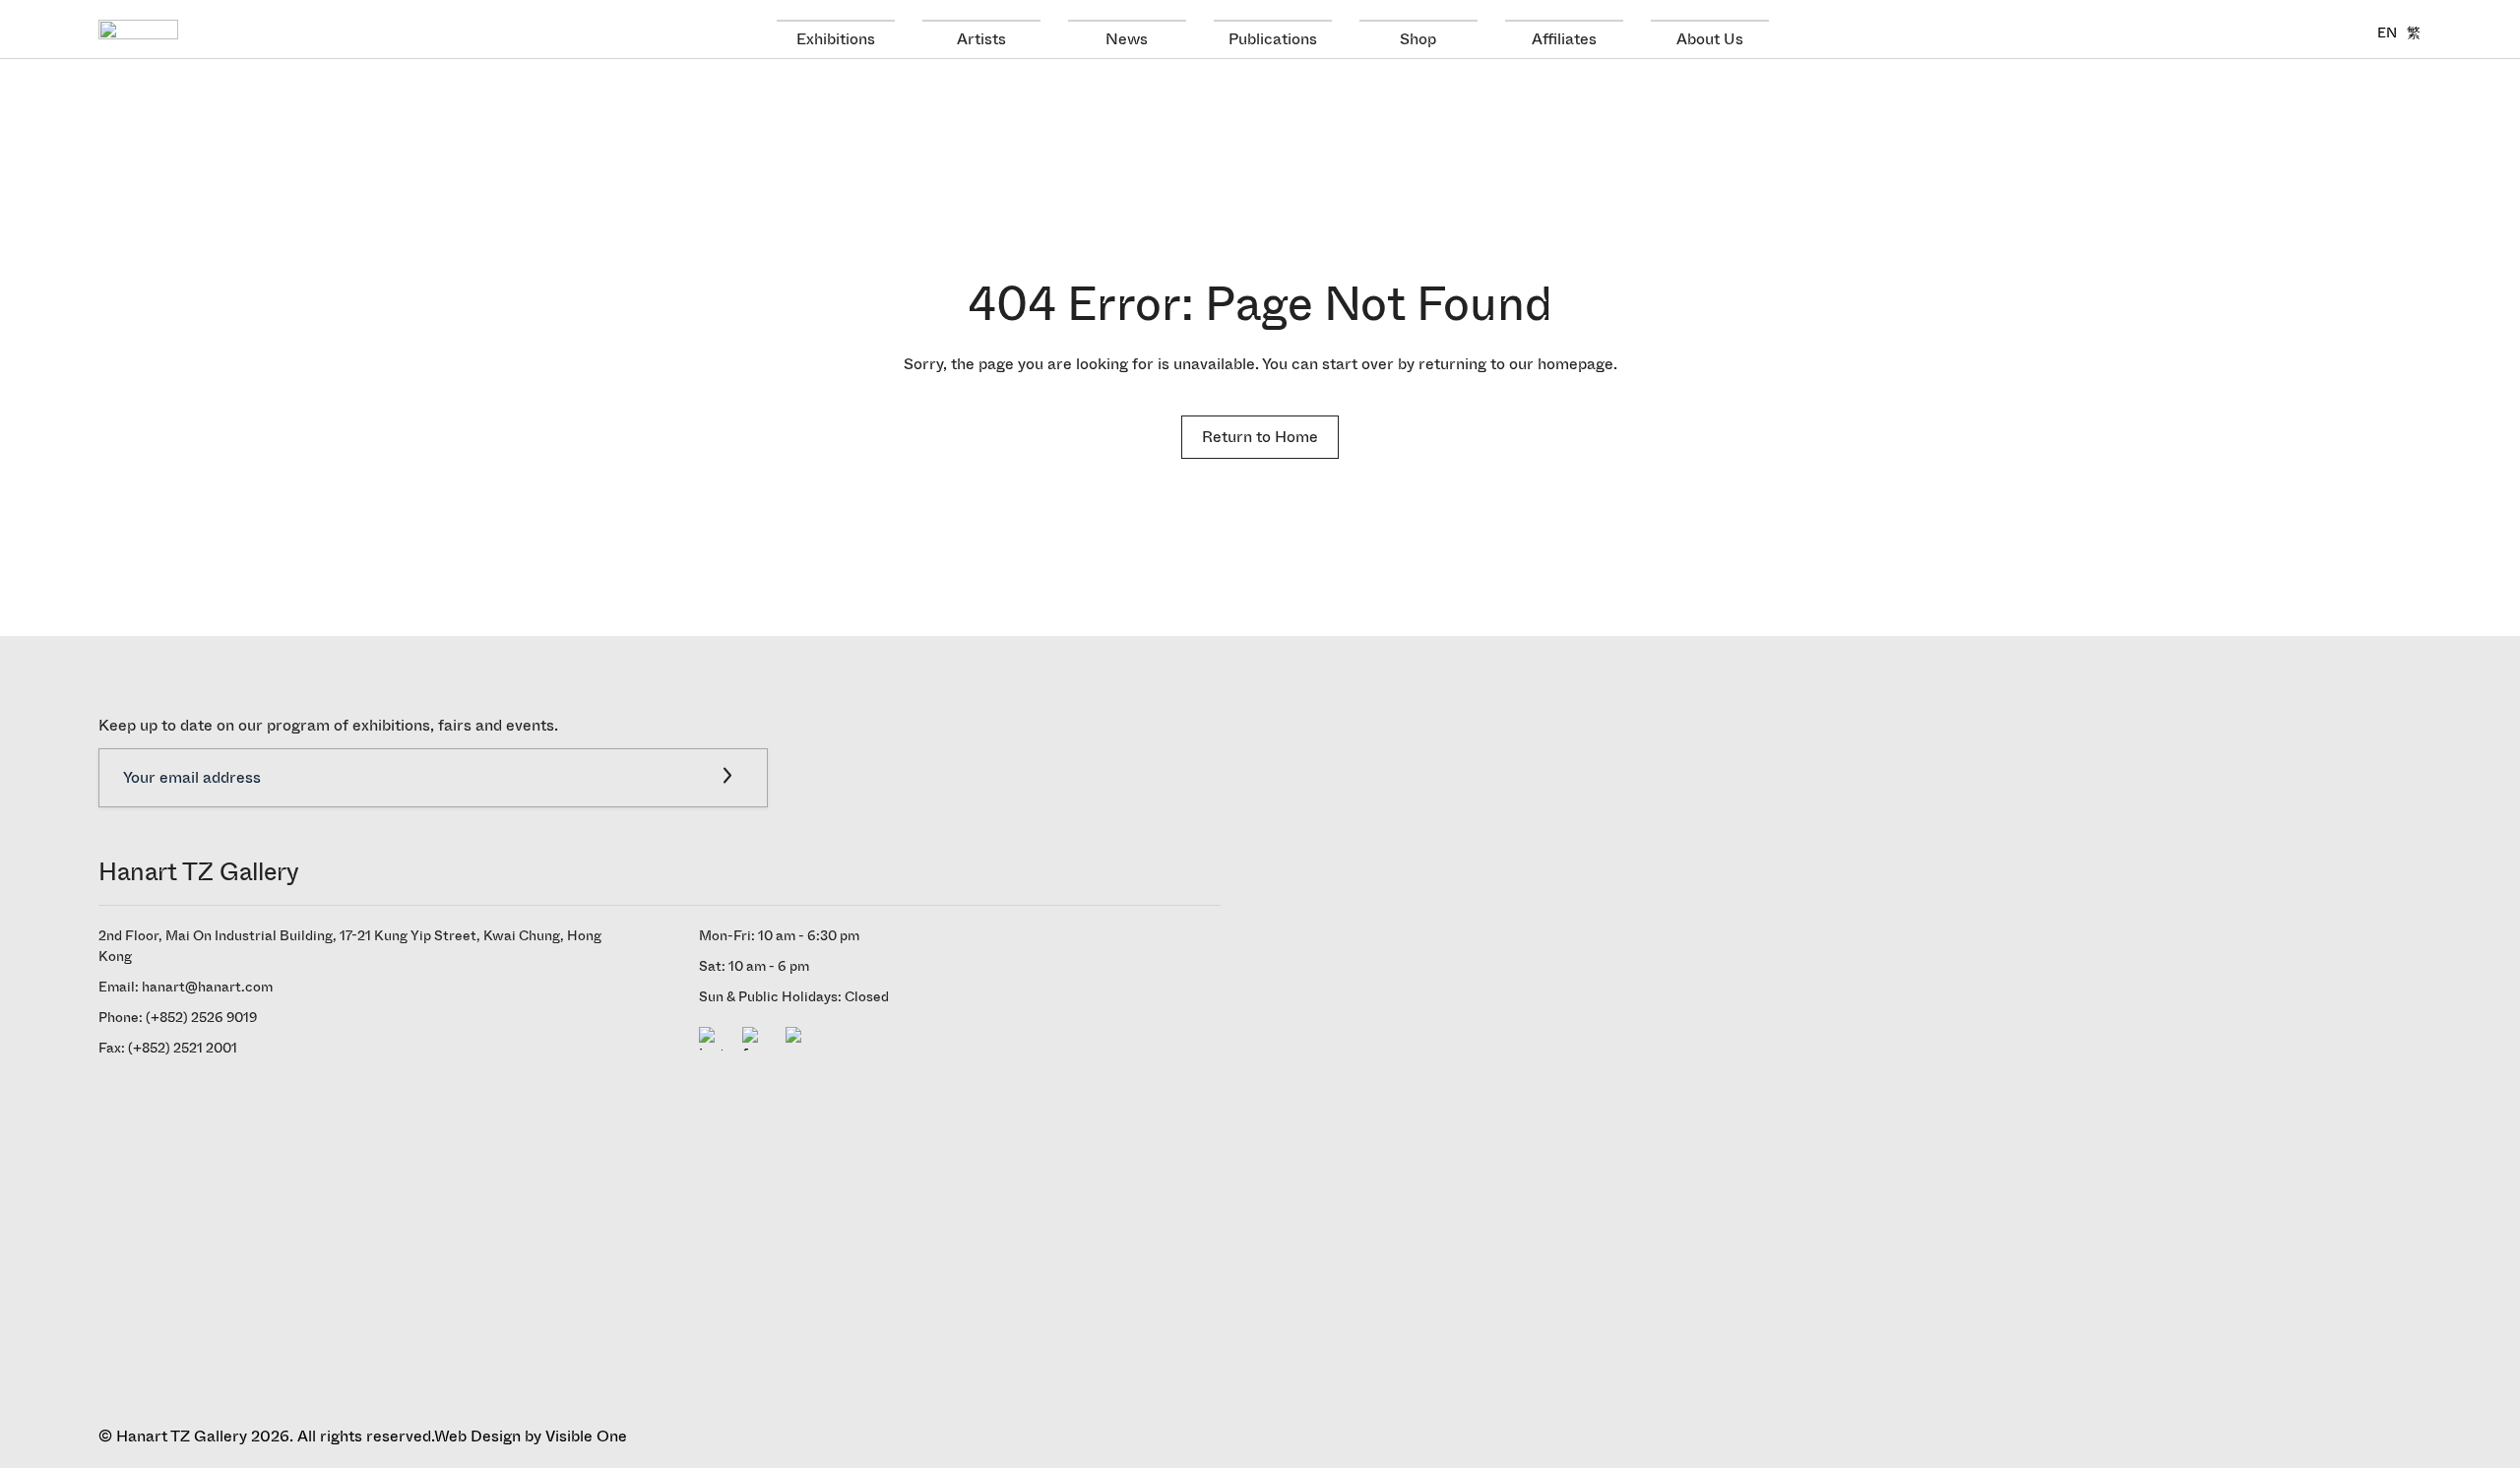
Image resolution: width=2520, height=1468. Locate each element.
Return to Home (1260, 437)
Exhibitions (836, 39)
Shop (1418, 39)
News (1127, 39)
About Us (1710, 39)
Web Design (477, 1436)
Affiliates (1564, 39)
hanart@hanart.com (207, 987)
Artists (981, 39)
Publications (1273, 39)
